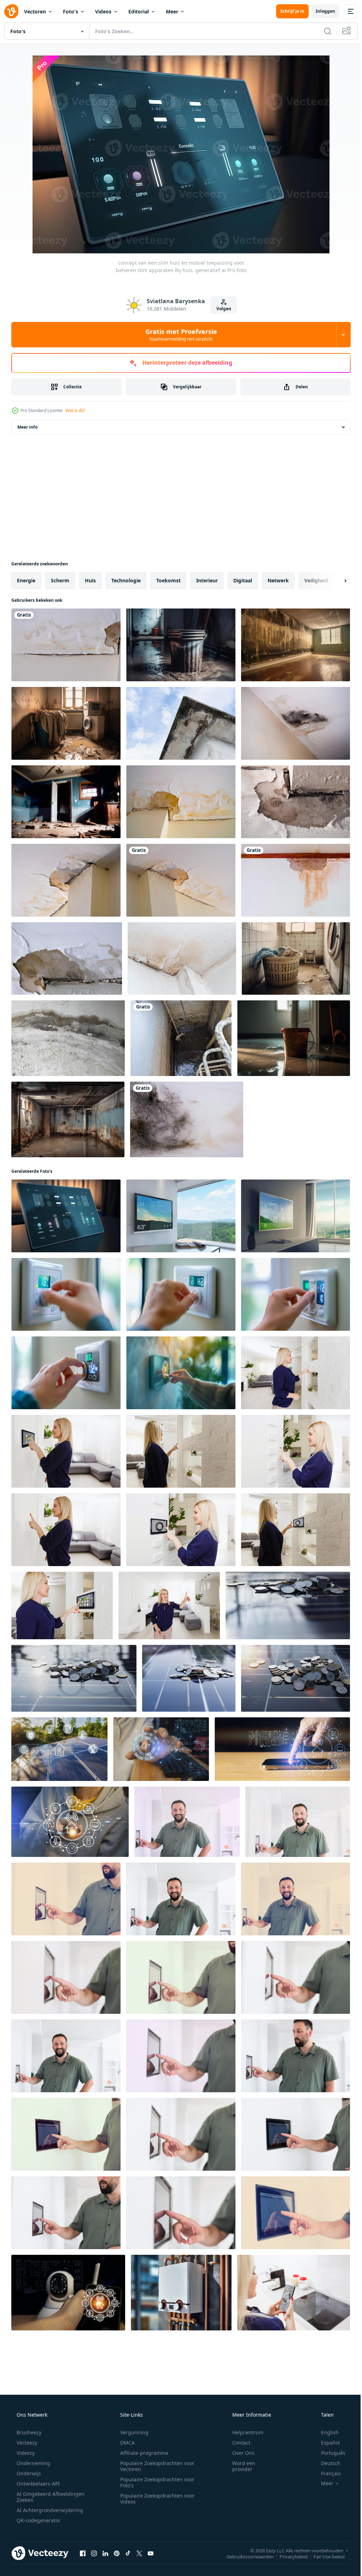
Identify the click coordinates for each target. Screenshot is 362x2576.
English (325, 2432)
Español (326, 2443)
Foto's (71, 11)
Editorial (139, 11)
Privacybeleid (288, 2556)
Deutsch (326, 2463)
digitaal (243, 580)
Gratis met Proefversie (178, 335)
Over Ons (239, 2453)
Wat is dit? (75, 410)
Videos (103, 11)
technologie (126, 580)
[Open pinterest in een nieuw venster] (117, 2553)
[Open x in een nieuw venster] (139, 2553)
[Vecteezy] (11, 11)
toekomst (168, 580)
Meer (172, 11)
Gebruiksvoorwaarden (245, 2556)
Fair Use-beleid (324, 2556)
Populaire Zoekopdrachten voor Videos (155, 2499)
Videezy (25, 2453)
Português (329, 2453)
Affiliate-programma (142, 2453)
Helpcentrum (243, 2432)
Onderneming (33, 2463)
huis (90, 580)
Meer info (27, 427)
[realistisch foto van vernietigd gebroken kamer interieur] (66, 802)
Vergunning (132, 2432)
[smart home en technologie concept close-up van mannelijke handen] (187, 1822)
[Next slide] (334, 581)
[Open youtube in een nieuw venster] (151, 2553)
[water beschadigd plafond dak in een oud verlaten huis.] (66, 645)
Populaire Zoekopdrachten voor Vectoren (155, 2466)
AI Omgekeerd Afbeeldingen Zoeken (41, 2497)
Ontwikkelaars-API (37, 2484)
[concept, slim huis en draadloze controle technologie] (161, 1749)
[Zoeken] (322, 31)
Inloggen (320, 11)
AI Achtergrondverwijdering (49, 2510)
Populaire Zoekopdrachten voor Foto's (155, 2482)
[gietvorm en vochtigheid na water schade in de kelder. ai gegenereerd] (296, 645)
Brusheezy (28, 2432)
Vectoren (35, 11)
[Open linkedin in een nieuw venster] (105, 2553)
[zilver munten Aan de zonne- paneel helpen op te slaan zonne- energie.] (288, 1605)
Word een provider (239, 2466)
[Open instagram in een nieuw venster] (94, 2553)
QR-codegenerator (38, 2520)
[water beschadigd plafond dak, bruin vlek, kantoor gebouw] (181, 802)
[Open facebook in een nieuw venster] (83, 2553)
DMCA (125, 2443)
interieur (207, 580)
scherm (60, 580)
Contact (237, 2443)
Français (326, 2473)
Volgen (221, 309)
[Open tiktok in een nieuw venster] (128, 2553)
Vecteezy (26, 2443)
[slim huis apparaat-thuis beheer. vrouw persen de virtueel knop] (294, 2293)
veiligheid (316, 580)
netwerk (278, 580)
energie (26, 580)
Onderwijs (28, 2473)
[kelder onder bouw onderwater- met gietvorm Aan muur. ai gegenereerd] (68, 1119)
